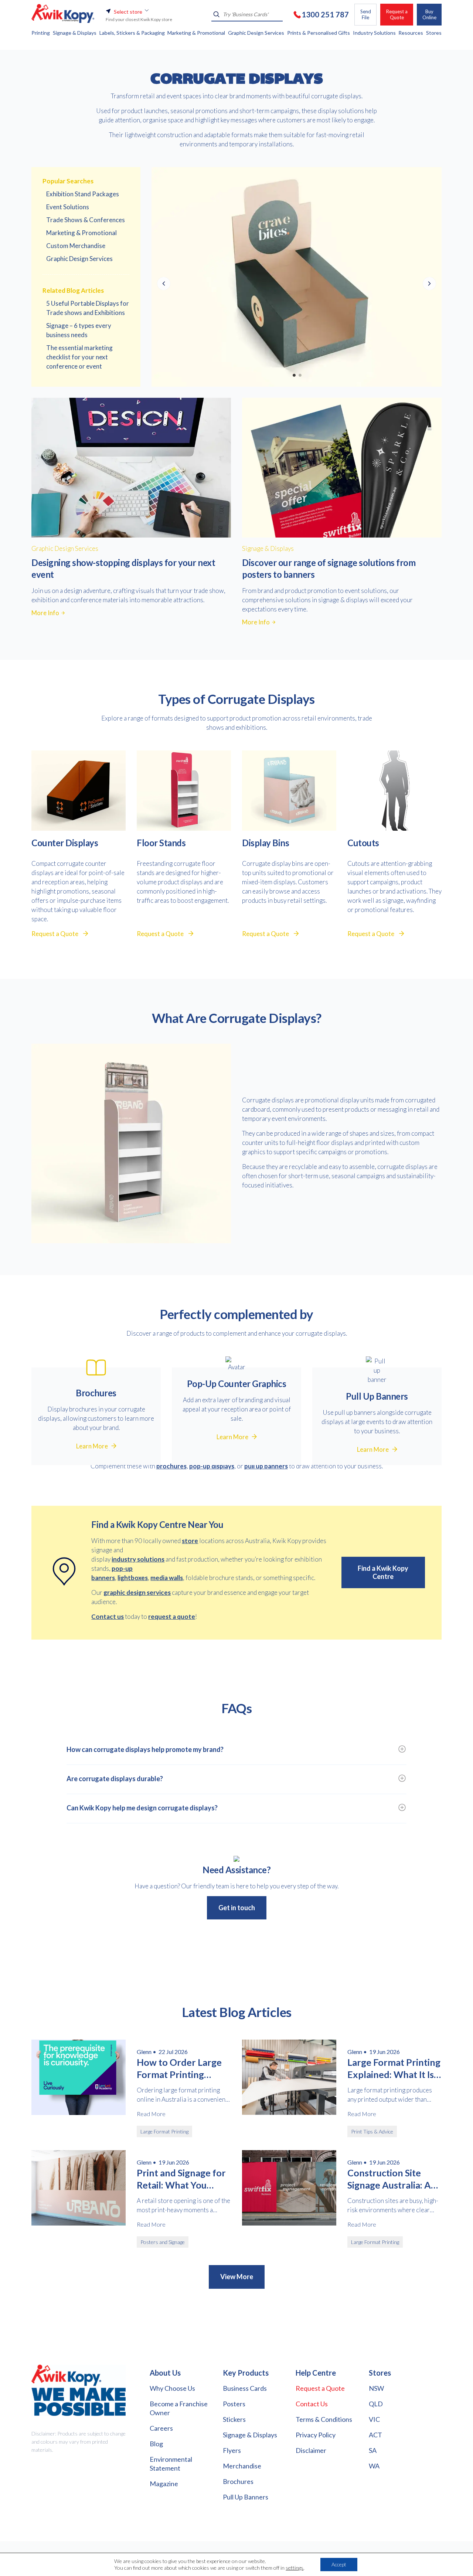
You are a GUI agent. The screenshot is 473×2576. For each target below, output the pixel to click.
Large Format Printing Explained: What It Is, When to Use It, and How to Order (394, 2068)
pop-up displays (212, 1466)
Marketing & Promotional (81, 233)
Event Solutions (68, 207)
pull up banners (266, 1466)
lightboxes (133, 1578)
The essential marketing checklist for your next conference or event (79, 357)
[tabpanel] (297, 277)
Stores (380, 2373)
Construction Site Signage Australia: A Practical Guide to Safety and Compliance (389, 2179)
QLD (376, 2404)
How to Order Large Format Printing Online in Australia (179, 2068)
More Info (45, 613)
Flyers (232, 2450)
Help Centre (316, 2373)
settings (295, 2568)
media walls (167, 1578)
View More (237, 2277)
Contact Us (312, 2404)
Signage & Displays (250, 2435)
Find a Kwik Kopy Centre (383, 1572)
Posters (234, 2404)
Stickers (234, 2419)
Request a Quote (397, 14)
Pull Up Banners (246, 2497)
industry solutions (138, 1559)
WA (374, 2466)
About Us (165, 2373)
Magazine (164, 2484)
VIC (374, 2419)
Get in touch (237, 1908)
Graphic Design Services (79, 259)
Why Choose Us (172, 2388)
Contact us (108, 1616)
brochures (171, 1466)
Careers (161, 2428)
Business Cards (245, 2388)
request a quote (172, 1616)
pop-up (122, 1568)
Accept (339, 2564)
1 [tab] (294, 375)
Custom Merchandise (76, 246)
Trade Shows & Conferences (86, 220)
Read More (151, 2114)
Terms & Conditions (324, 2419)
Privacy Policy (316, 2435)
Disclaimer (311, 2450)
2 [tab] (300, 375)
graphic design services (137, 1592)
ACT (375, 2435)
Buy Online (429, 14)
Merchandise (242, 2466)
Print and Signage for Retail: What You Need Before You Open (181, 2179)
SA (373, 2450)
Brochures (238, 2481)
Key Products (246, 2373)
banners (103, 1578)
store (190, 1541)
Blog (156, 2444)
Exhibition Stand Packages (83, 194)
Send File (366, 14)
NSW (376, 2388)
